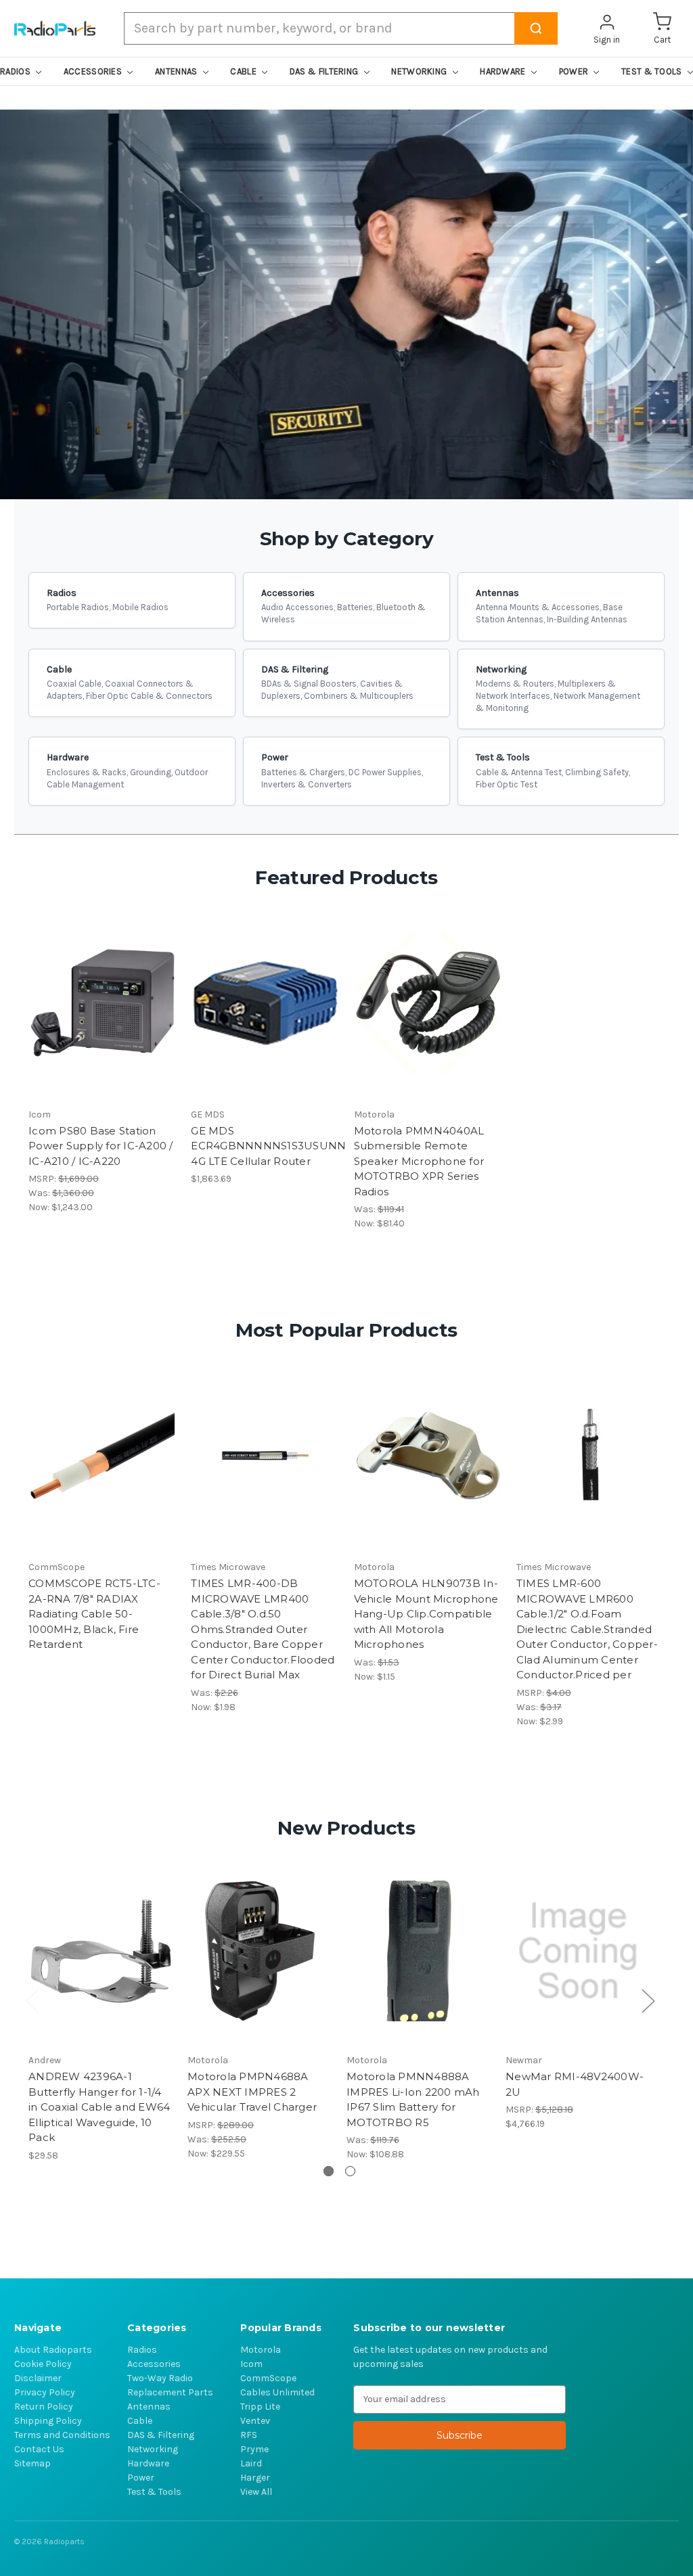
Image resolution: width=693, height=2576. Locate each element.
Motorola (261, 2350)
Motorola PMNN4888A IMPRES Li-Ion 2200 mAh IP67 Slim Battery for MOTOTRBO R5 (413, 2099)
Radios (142, 2350)
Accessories (154, 2364)
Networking (153, 2449)
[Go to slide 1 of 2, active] (329, 2171)
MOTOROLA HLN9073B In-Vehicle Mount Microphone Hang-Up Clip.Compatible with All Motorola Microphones (426, 1614)
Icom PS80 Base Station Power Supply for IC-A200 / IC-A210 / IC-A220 (101, 1146)
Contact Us (39, 2449)
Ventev (255, 2421)
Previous (32, 2000)
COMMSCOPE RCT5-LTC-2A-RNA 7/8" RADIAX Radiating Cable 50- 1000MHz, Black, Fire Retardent (94, 1614)
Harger (255, 2478)
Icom (251, 2364)
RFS (249, 2435)
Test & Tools (154, 2492)
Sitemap (32, 2463)
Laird (251, 2463)
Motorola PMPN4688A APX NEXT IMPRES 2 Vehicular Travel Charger (252, 2092)
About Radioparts (53, 2350)
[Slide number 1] (346, 304)
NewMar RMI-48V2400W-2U (575, 2084)
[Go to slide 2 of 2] (350, 2171)
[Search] (536, 28)
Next (648, 2000)
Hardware (148, 2463)
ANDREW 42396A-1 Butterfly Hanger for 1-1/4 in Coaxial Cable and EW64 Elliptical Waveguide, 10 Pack (99, 2107)
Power (141, 2478)
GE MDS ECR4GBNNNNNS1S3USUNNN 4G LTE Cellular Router (265, 1146)
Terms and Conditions (62, 2435)
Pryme (254, 2449)
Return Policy (44, 2407)
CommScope (268, 2378)
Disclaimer (38, 2378)
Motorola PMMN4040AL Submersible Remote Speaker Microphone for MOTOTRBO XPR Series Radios (419, 1161)
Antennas (149, 2407)
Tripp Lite (260, 2407)
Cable (140, 2421)
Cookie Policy (43, 2364)
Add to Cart (103, 1003)
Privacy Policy (45, 2392)
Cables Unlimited (277, 2392)
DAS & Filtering (161, 2435)
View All (256, 2492)
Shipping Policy (48, 2421)
